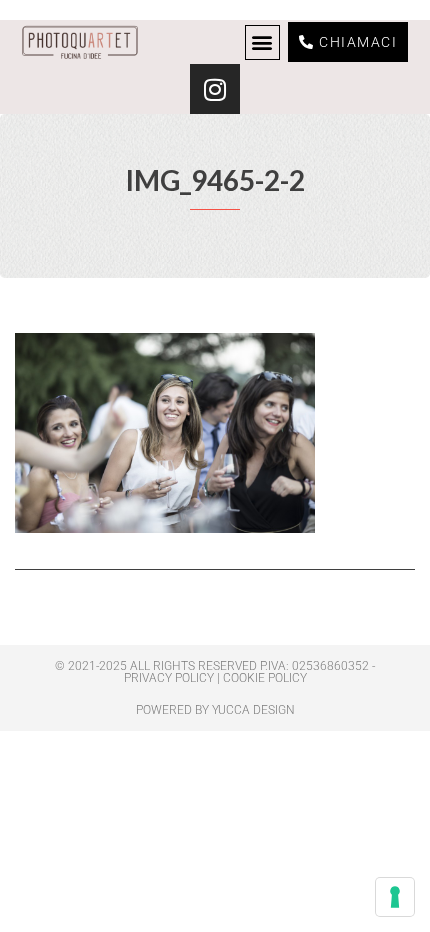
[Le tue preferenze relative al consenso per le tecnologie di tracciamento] (395, 897)
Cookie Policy (265, 678)
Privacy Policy (169, 678)
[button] (262, 42)
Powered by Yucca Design (215, 710)
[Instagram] (215, 89)
